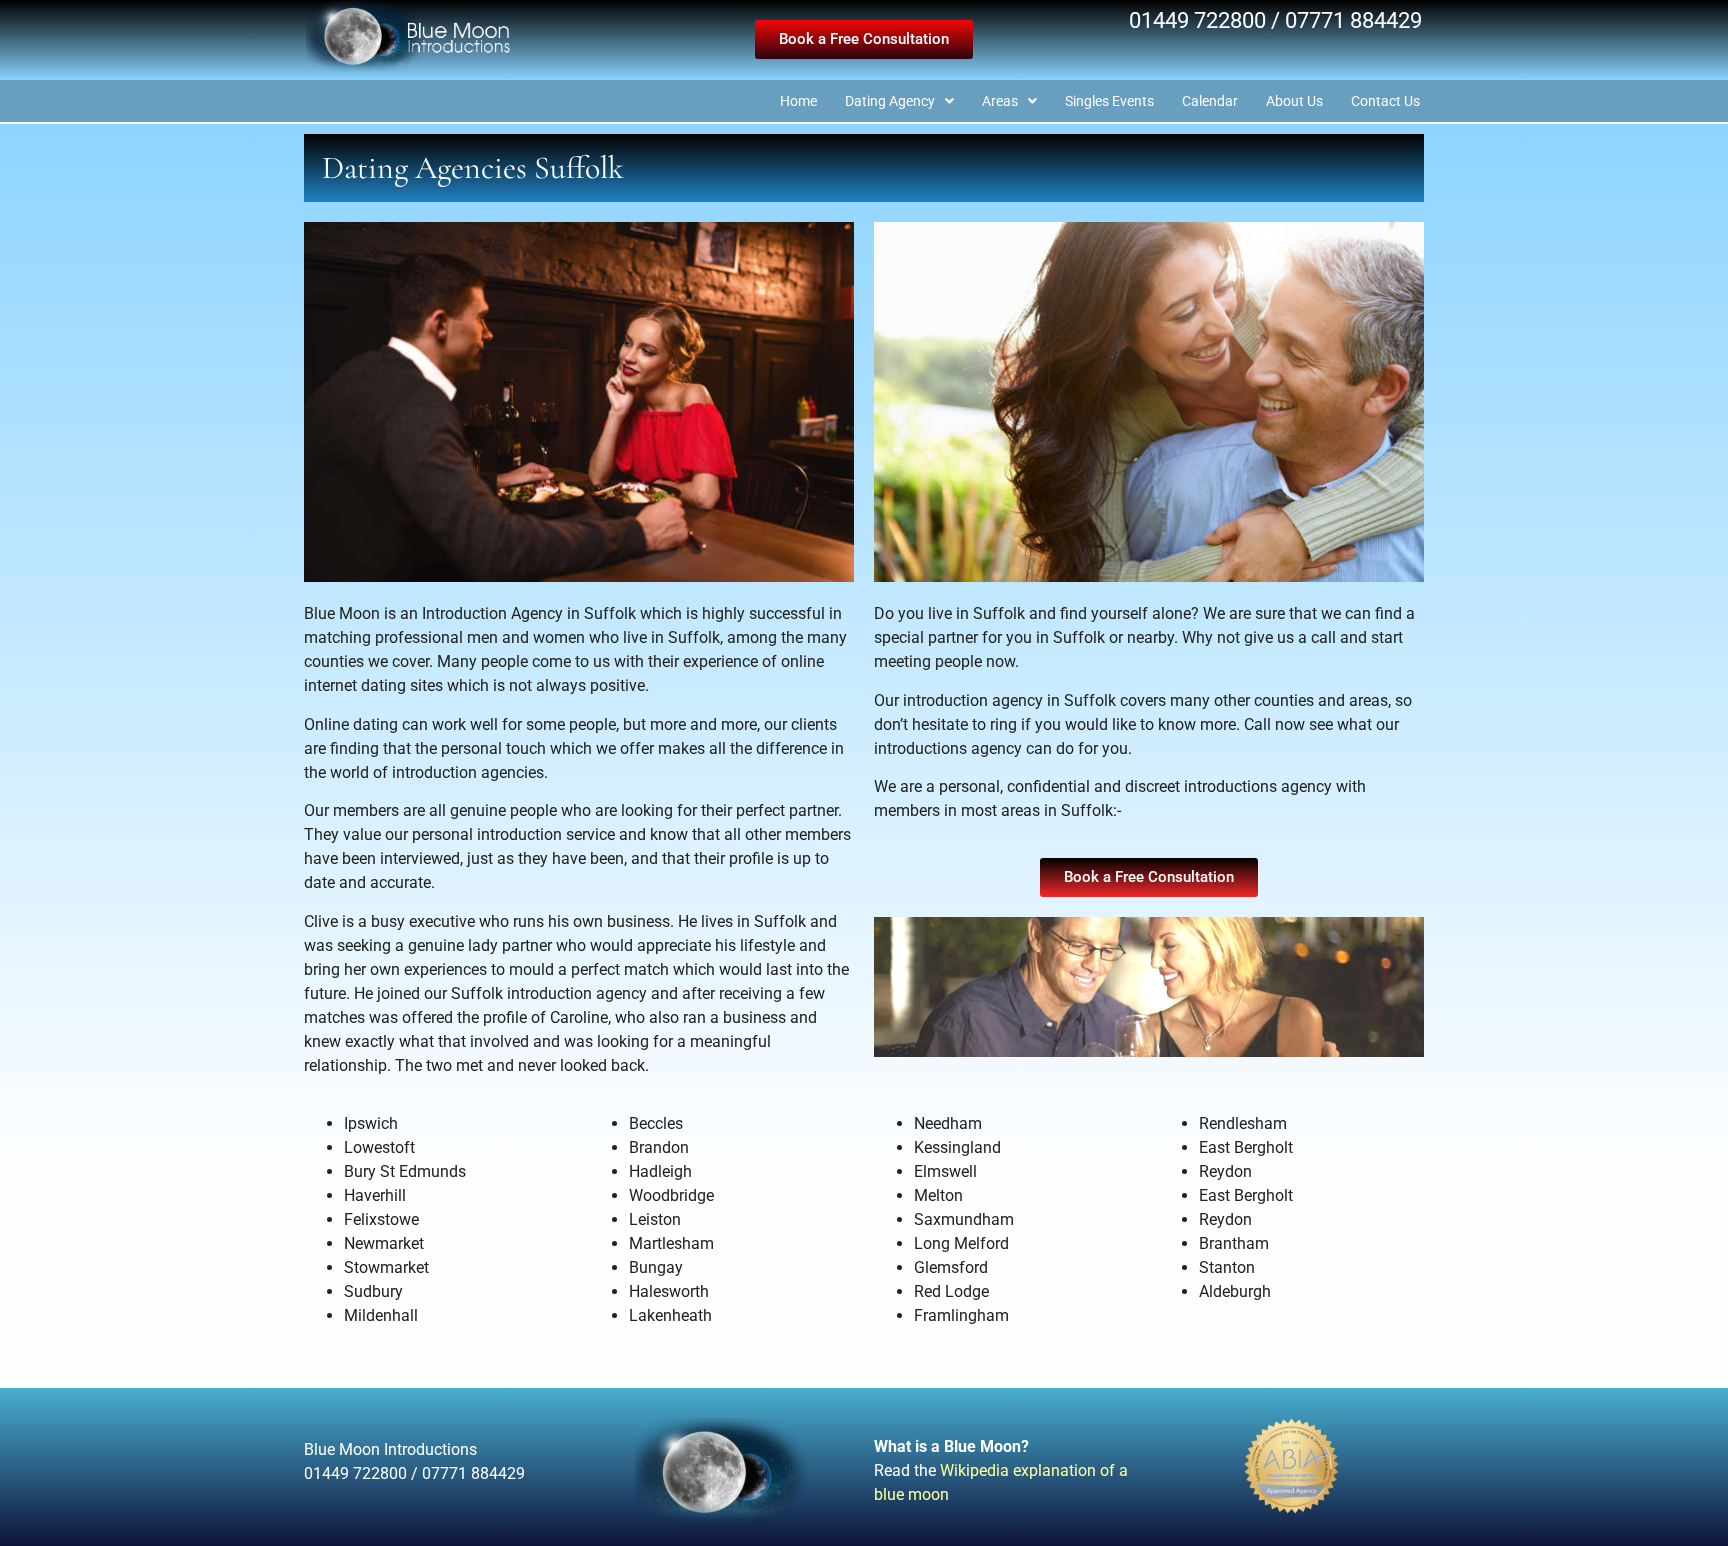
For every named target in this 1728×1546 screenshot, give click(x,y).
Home (798, 101)
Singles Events (1109, 101)
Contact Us (1385, 101)
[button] (864, 39)
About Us (1294, 101)
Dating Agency (890, 101)
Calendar (1210, 101)
